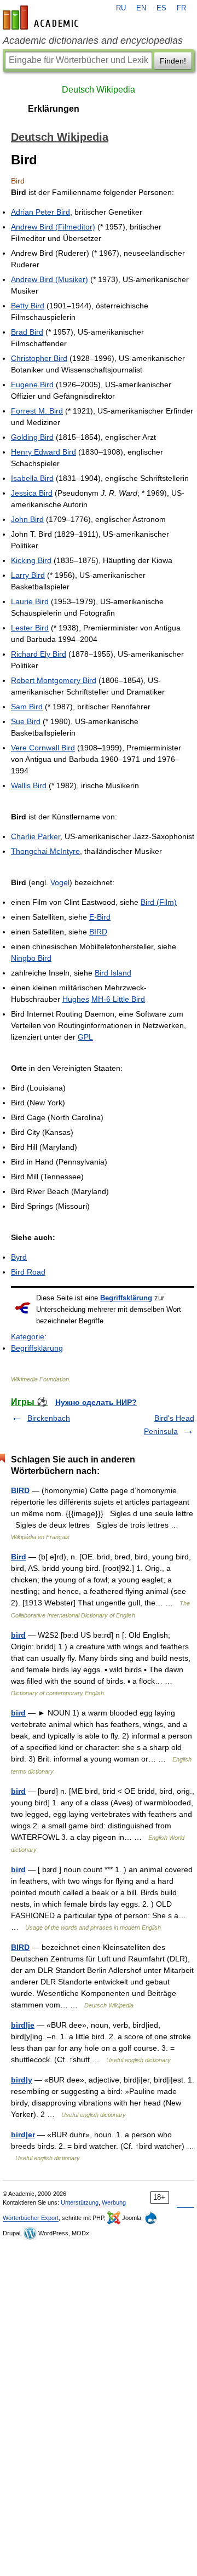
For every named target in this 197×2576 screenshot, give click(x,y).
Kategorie (28, 1336)
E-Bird (100, 917)
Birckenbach (49, 1418)
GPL (85, 1037)
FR (181, 8)
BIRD (98, 932)
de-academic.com (42, 18)
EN (141, 8)
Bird (19, 1557)
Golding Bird (32, 437)
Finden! (173, 61)
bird (18, 1635)
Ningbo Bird (31, 958)
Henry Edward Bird (44, 452)
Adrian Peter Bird (40, 212)
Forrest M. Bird (37, 411)
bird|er (23, 2135)
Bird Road (28, 1272)
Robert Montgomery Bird (54, 680)
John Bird (27, 519)
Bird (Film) (159, 902)
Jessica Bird (32, 493)
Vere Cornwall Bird (43, 748)
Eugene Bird (32, 385)
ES (161, 8)
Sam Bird (27, 707)
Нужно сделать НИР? (96, 1402)
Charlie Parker (36, 836)
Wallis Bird (29, 785)
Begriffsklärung (126, 1298)
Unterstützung (80, 2202)
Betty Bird (28, 306)
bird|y (22, 2080)
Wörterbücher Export (31, 2218)
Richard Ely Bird (39, 654)
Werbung (114, 2202)
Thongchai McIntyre (45, 851)
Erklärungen (54, 109)
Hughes (76, 999)
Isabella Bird (32, 478)
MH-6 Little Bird (118, 999)
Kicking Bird (31, 560)
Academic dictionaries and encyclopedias (93, 41)
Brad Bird (27, 332)
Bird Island (113, 973)
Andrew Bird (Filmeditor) (53, 227)
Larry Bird (28, 575)
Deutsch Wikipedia (99, 90)
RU (121, 8)
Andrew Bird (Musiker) (50, 279)
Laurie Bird (30, 601)
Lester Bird (30, 628)
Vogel (60, 882)
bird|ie (23, 2025)
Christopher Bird (39, 358)
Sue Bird (26, 721)
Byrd (19, 1257)
